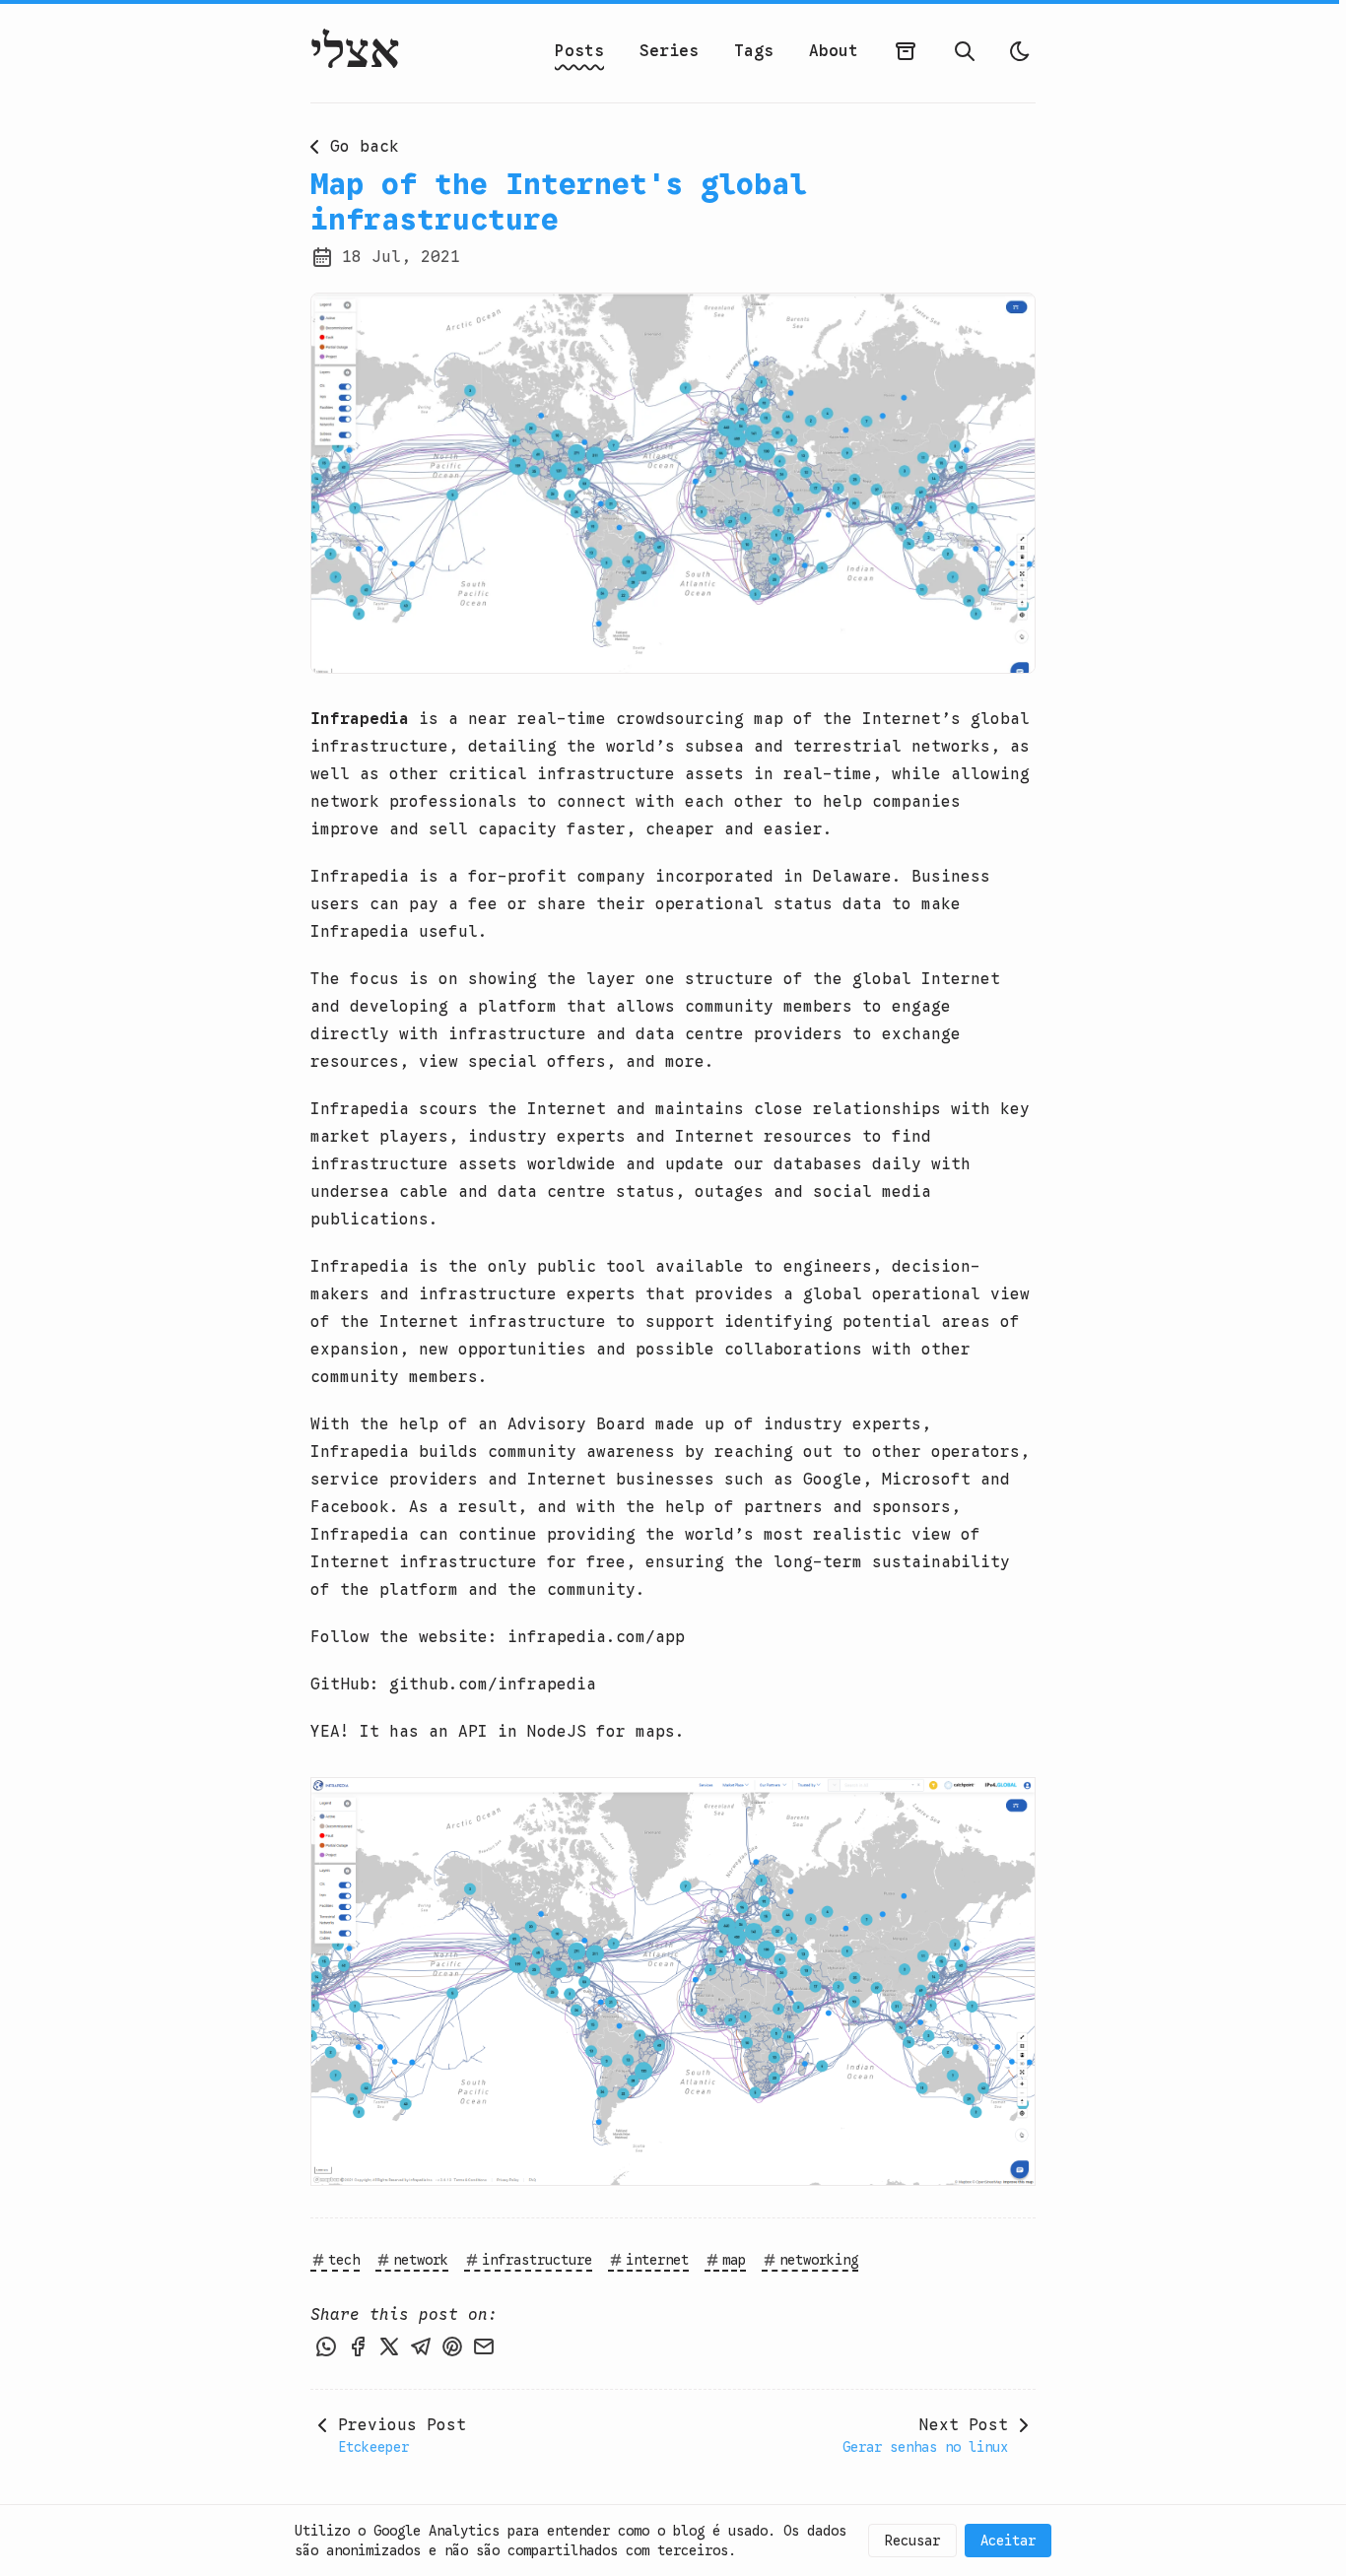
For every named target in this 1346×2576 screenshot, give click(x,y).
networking (819, 2260)
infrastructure (537, 2260)
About (834, 51)
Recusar (912, 2541)
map (734, 2260)
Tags (754, 51)
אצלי (355, 51)
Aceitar (1008, 2541)
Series (669, 51)
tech (344, 2260)
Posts (579, 51)
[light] (1020, 51)
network (421, 2260)
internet (657, 2260)
